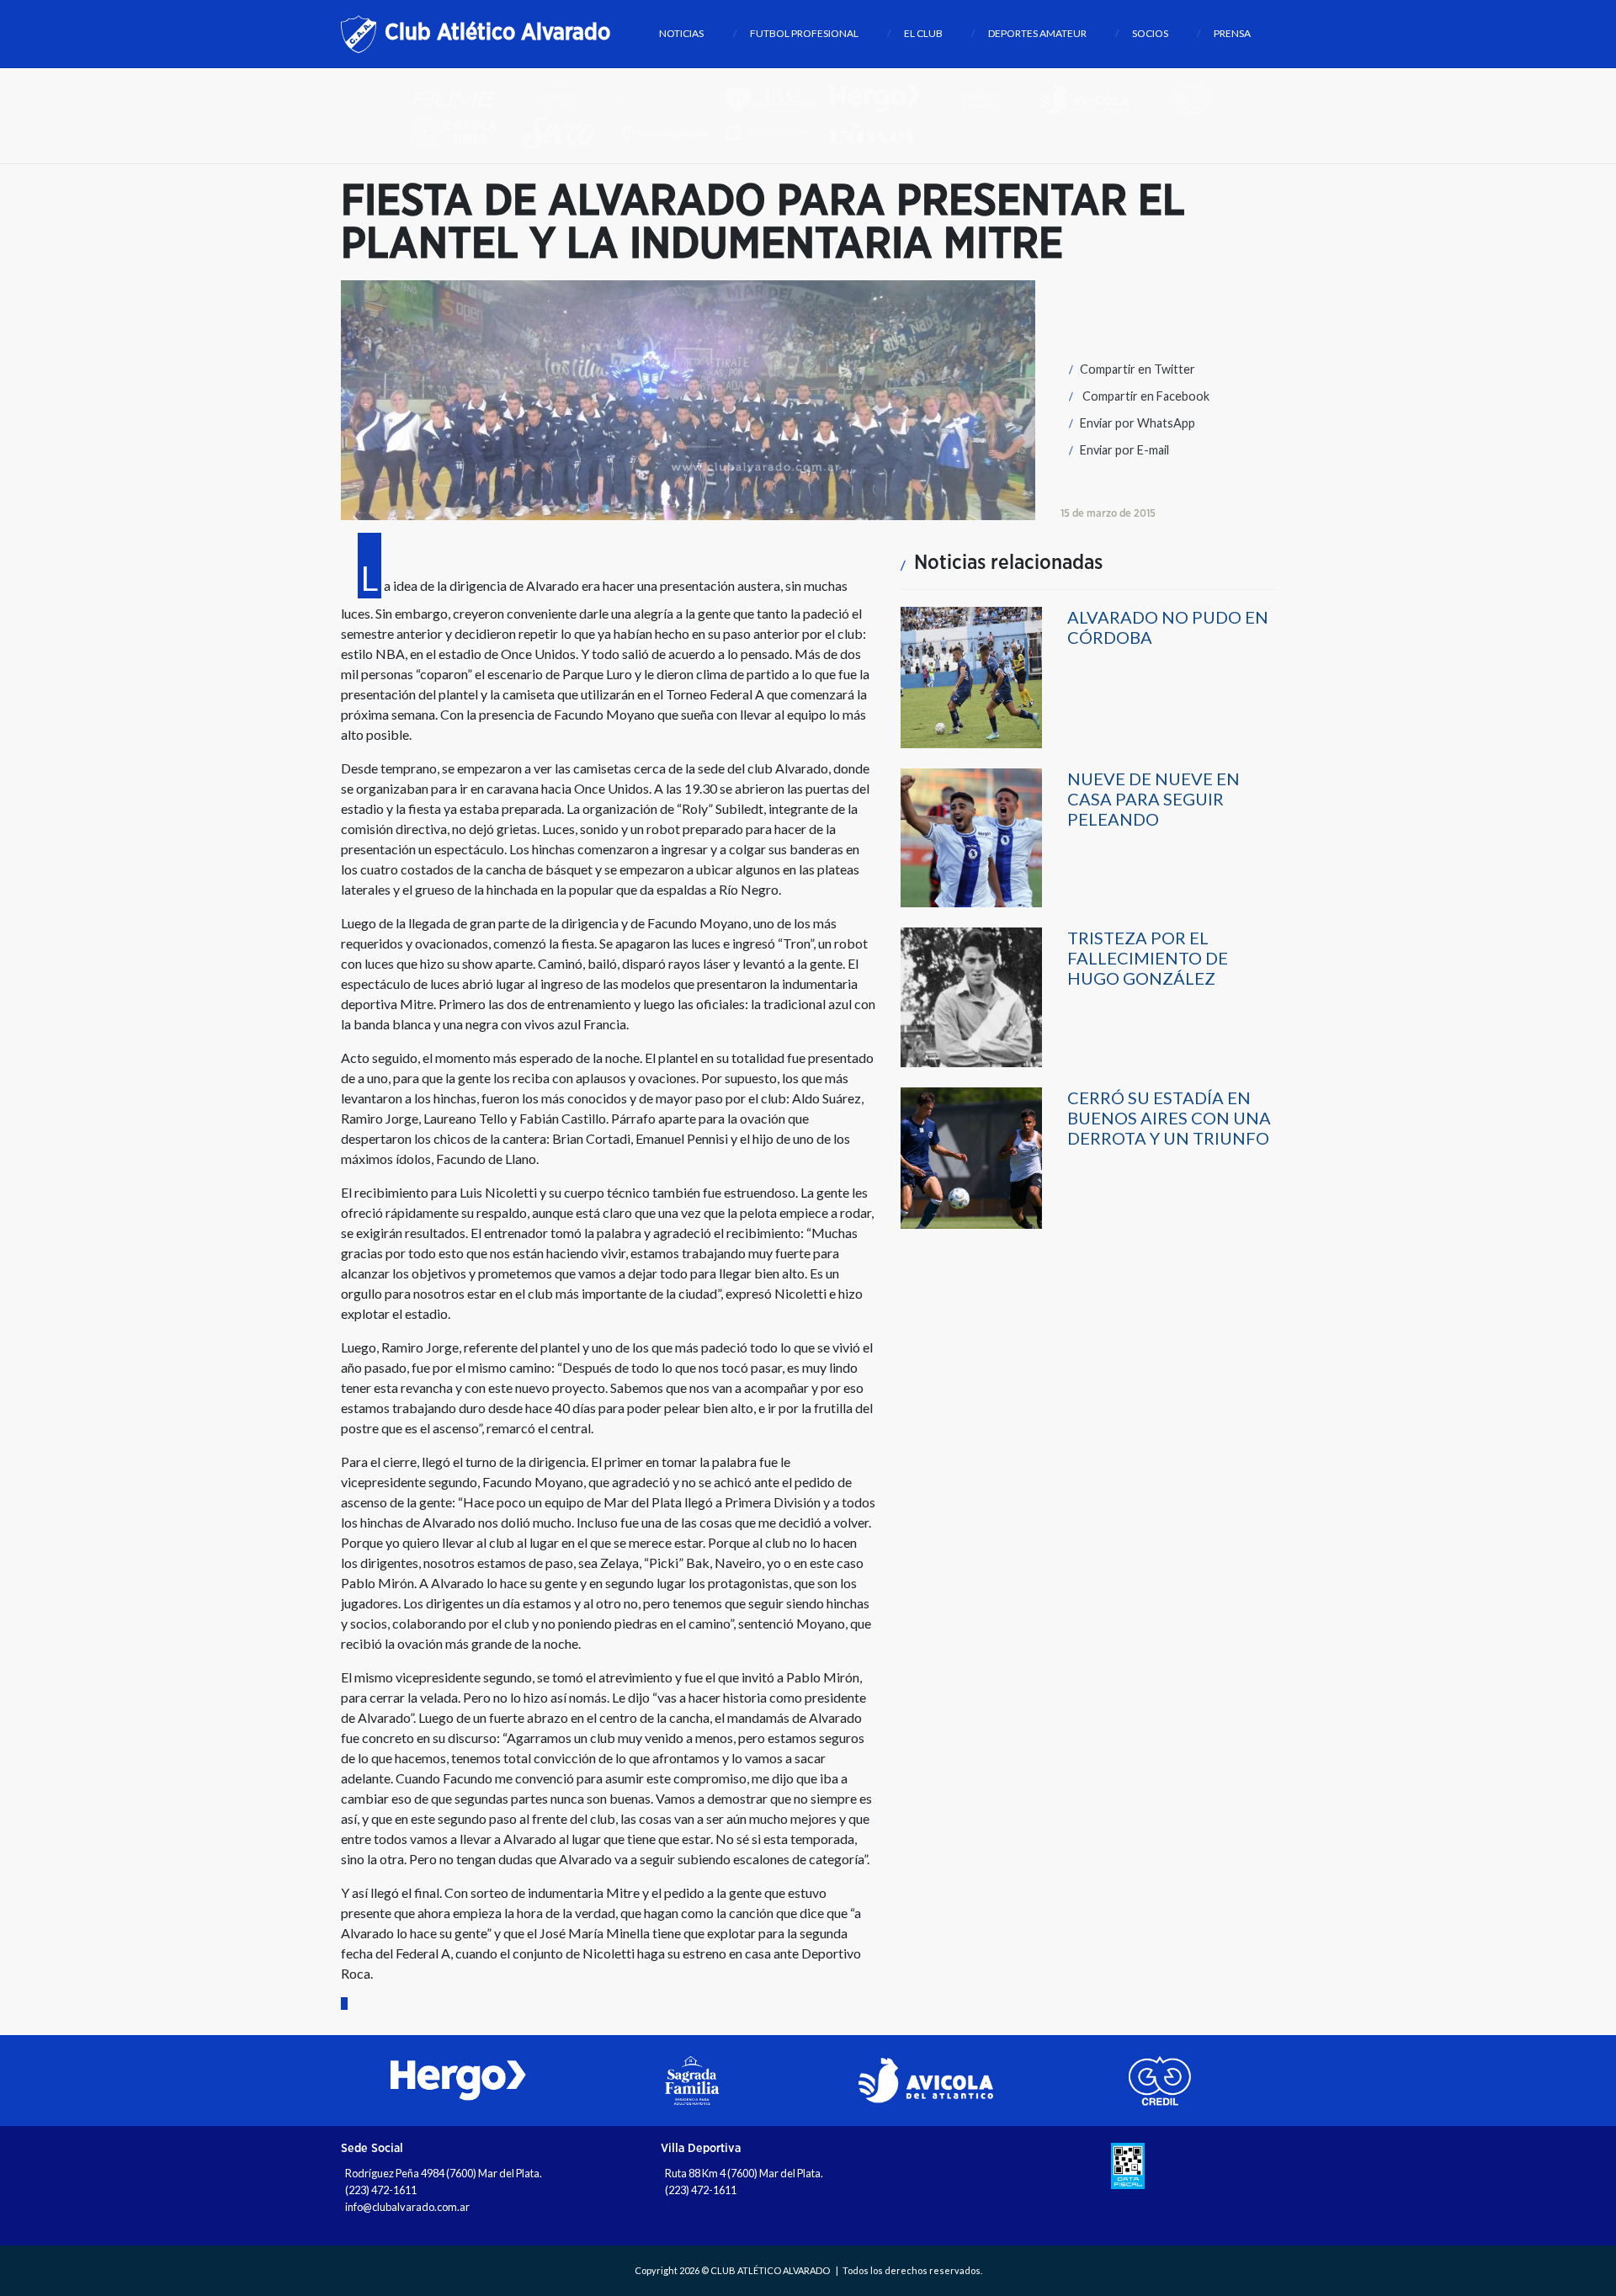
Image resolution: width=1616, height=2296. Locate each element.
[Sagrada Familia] (987, 98)
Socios (1150, 33)
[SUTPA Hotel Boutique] (566, 98)
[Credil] (1196, 98)
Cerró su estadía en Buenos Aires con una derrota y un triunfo (1169, 1118)
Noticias (681, 33)
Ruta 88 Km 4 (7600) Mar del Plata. (744, 2173)
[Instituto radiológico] (776, 132)
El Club (923, 33)
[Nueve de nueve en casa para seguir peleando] (971, 837)
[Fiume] (461, 98)
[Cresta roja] (461, 132)
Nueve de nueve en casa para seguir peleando (1154, 799)
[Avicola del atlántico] (1092, 98)
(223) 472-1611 (381, 2190)
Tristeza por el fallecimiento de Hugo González (1148, 958)
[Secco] (566, 132)
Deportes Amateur (1037, 33)
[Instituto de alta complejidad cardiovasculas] (776, 98)
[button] (1128, 369)
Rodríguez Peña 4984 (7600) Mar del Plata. (444, 2173)
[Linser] (881, 132)
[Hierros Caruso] (671, 132)
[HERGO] (882, 98)
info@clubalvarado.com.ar (407, 2207)
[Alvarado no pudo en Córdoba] (971, 676)
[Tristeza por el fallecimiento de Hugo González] (971, 996)
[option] (458, 2081)
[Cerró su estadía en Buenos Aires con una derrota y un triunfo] (971, 1157)
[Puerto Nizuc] (671, 98)
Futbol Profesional (804, 33)
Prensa (1232, 33)
